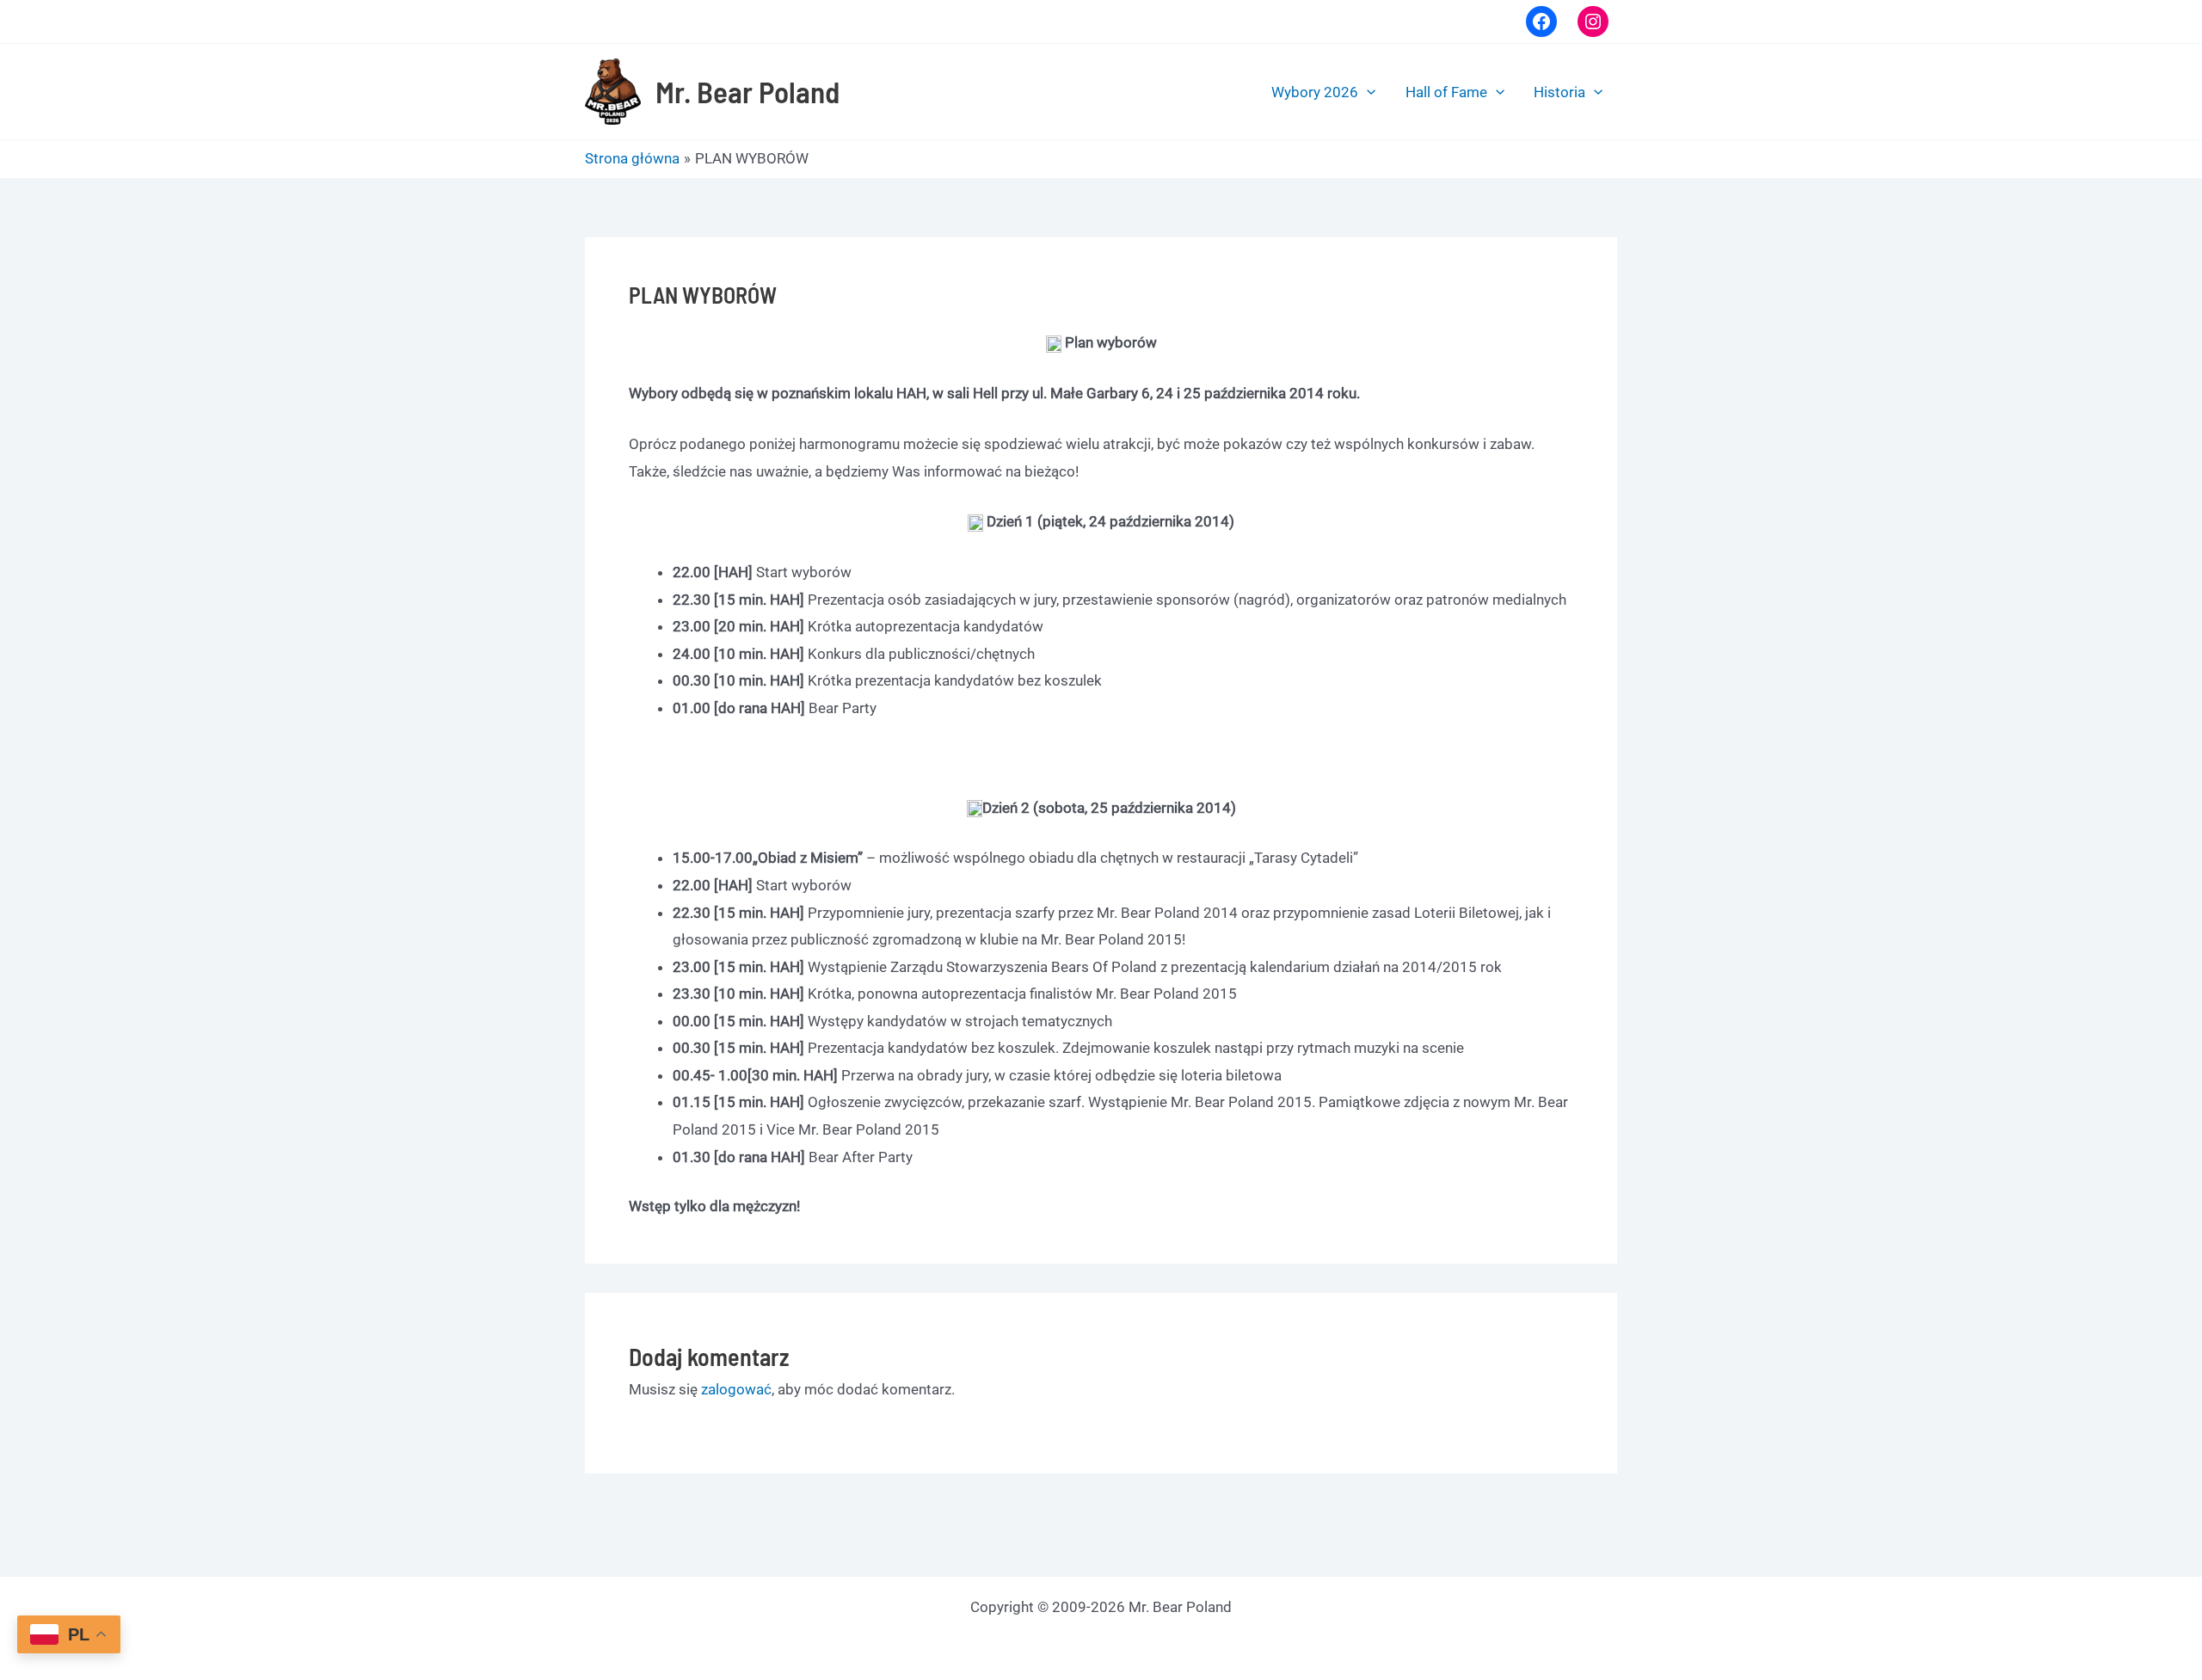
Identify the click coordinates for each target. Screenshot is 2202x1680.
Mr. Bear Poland (747, 91)
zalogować (736, 1389)
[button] (1367, 92)
